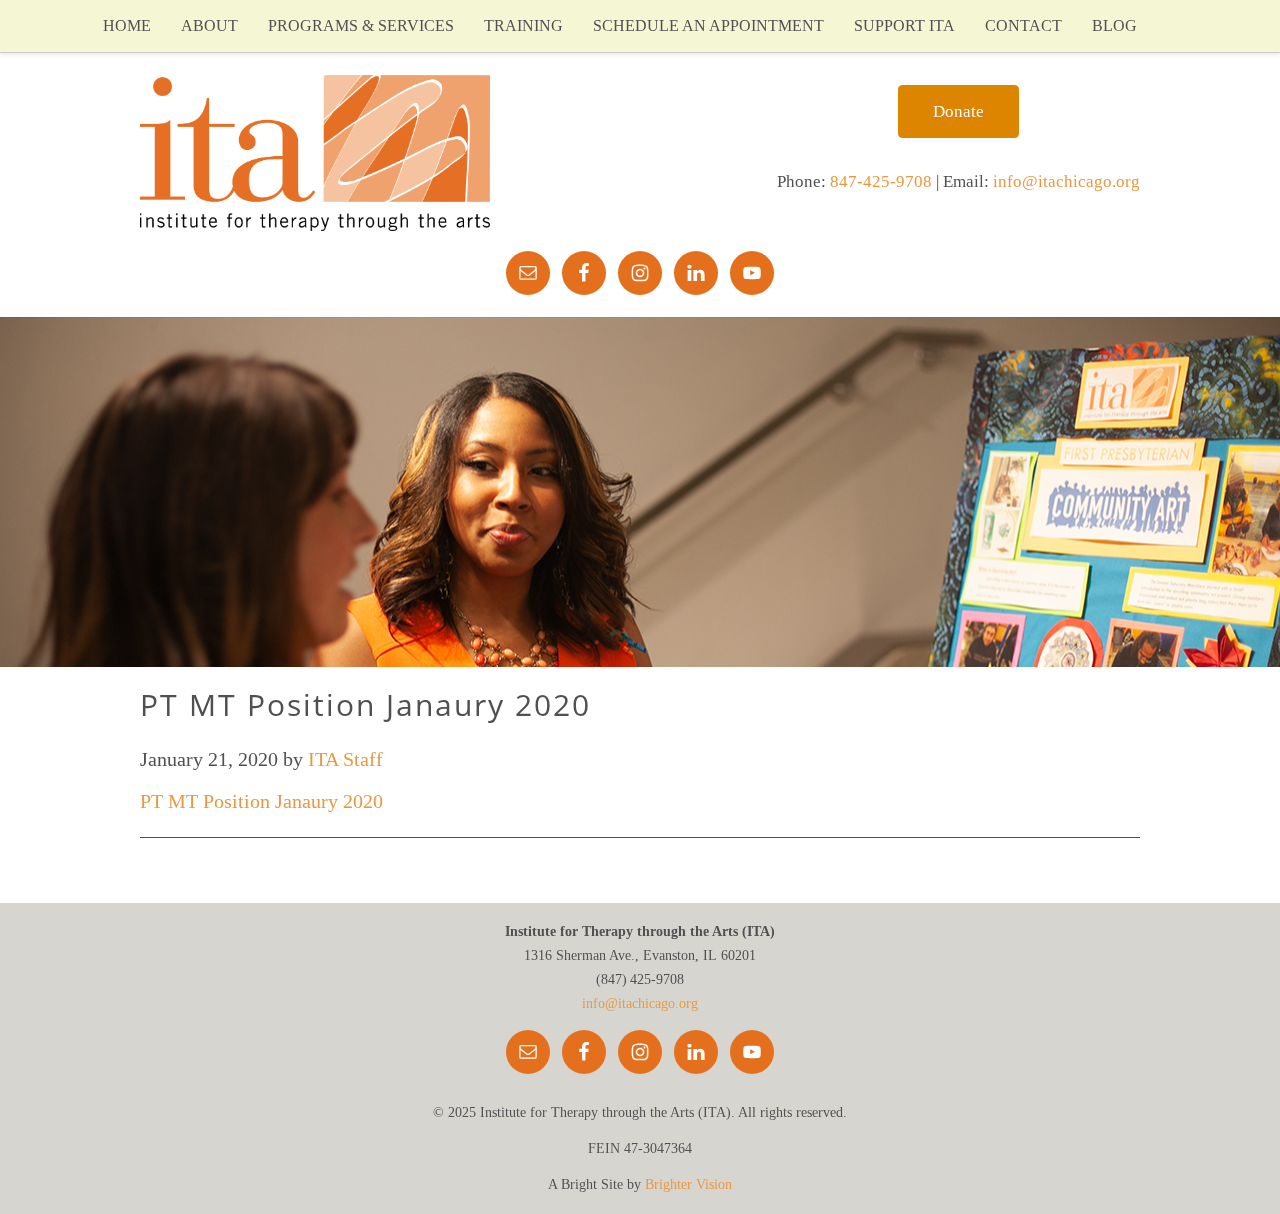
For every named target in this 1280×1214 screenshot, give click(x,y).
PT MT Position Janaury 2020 (261, 801)
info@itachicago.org (1066, 181)
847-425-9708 (881, 181)
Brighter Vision (688, 1184)
